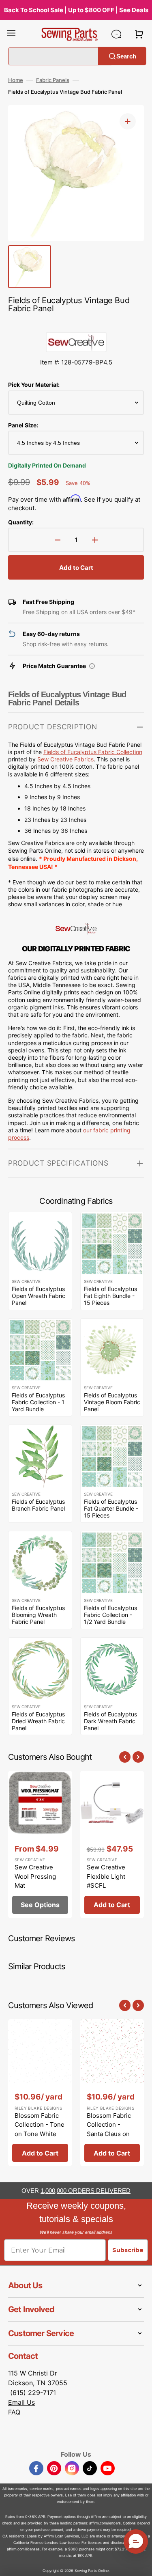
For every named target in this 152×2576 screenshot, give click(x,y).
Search (126, 56)
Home (16, 80)
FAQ (14, 2412)
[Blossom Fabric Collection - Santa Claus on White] (112, 2093)
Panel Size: (23, 425)
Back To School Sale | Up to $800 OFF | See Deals (76, 10)
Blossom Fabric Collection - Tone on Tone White (40, 2125)
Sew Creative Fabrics (65, 759)
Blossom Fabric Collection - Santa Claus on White (109, 2129)
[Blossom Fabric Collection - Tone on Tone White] (40, 2093)
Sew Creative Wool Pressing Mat (35, 1876)
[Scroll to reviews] (76, 324)
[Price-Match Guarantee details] (92, 666)
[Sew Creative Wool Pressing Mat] (40, 1844)
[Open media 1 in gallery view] (128, 121)
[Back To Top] (140, 2564)
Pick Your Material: (34, 385)
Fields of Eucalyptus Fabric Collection (93, 752)
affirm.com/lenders (105, 2523)
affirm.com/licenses (23, 2549)
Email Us (21, 2402)
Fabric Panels (53, 80)
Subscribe (128, 2250)
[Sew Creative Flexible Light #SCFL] (112, 1844)
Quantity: (21, 522)
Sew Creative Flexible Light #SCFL (106, 1876)
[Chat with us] (116, 34)
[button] (11, 34)
